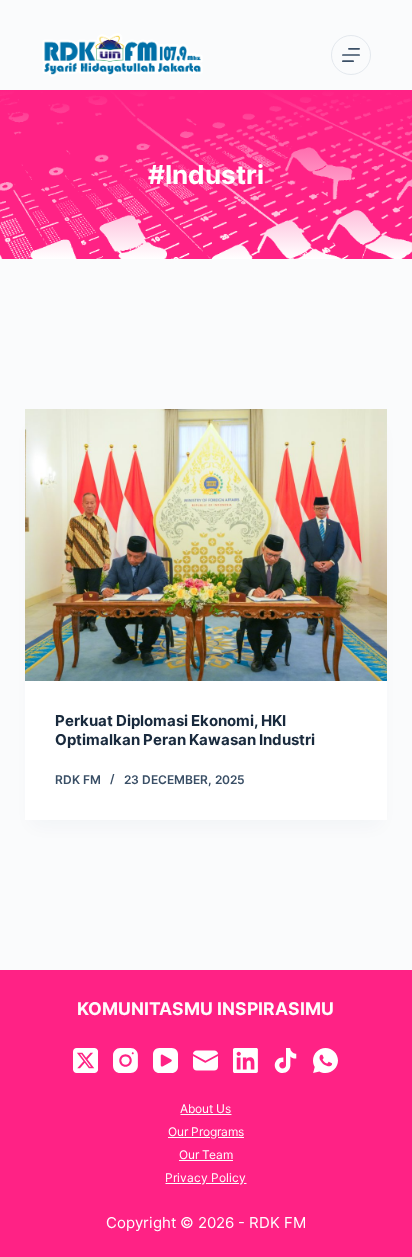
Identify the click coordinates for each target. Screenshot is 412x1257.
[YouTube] (165, 1060)
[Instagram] (125, 1060)
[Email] (205, 1060)
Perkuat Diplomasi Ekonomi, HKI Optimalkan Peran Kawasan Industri (185, 730)
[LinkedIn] (245, 1060)
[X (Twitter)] (85, 1060)
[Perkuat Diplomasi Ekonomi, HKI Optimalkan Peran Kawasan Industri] (206, 545)
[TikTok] (285, 1060)
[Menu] (351, 55)
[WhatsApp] (325, 1060)
